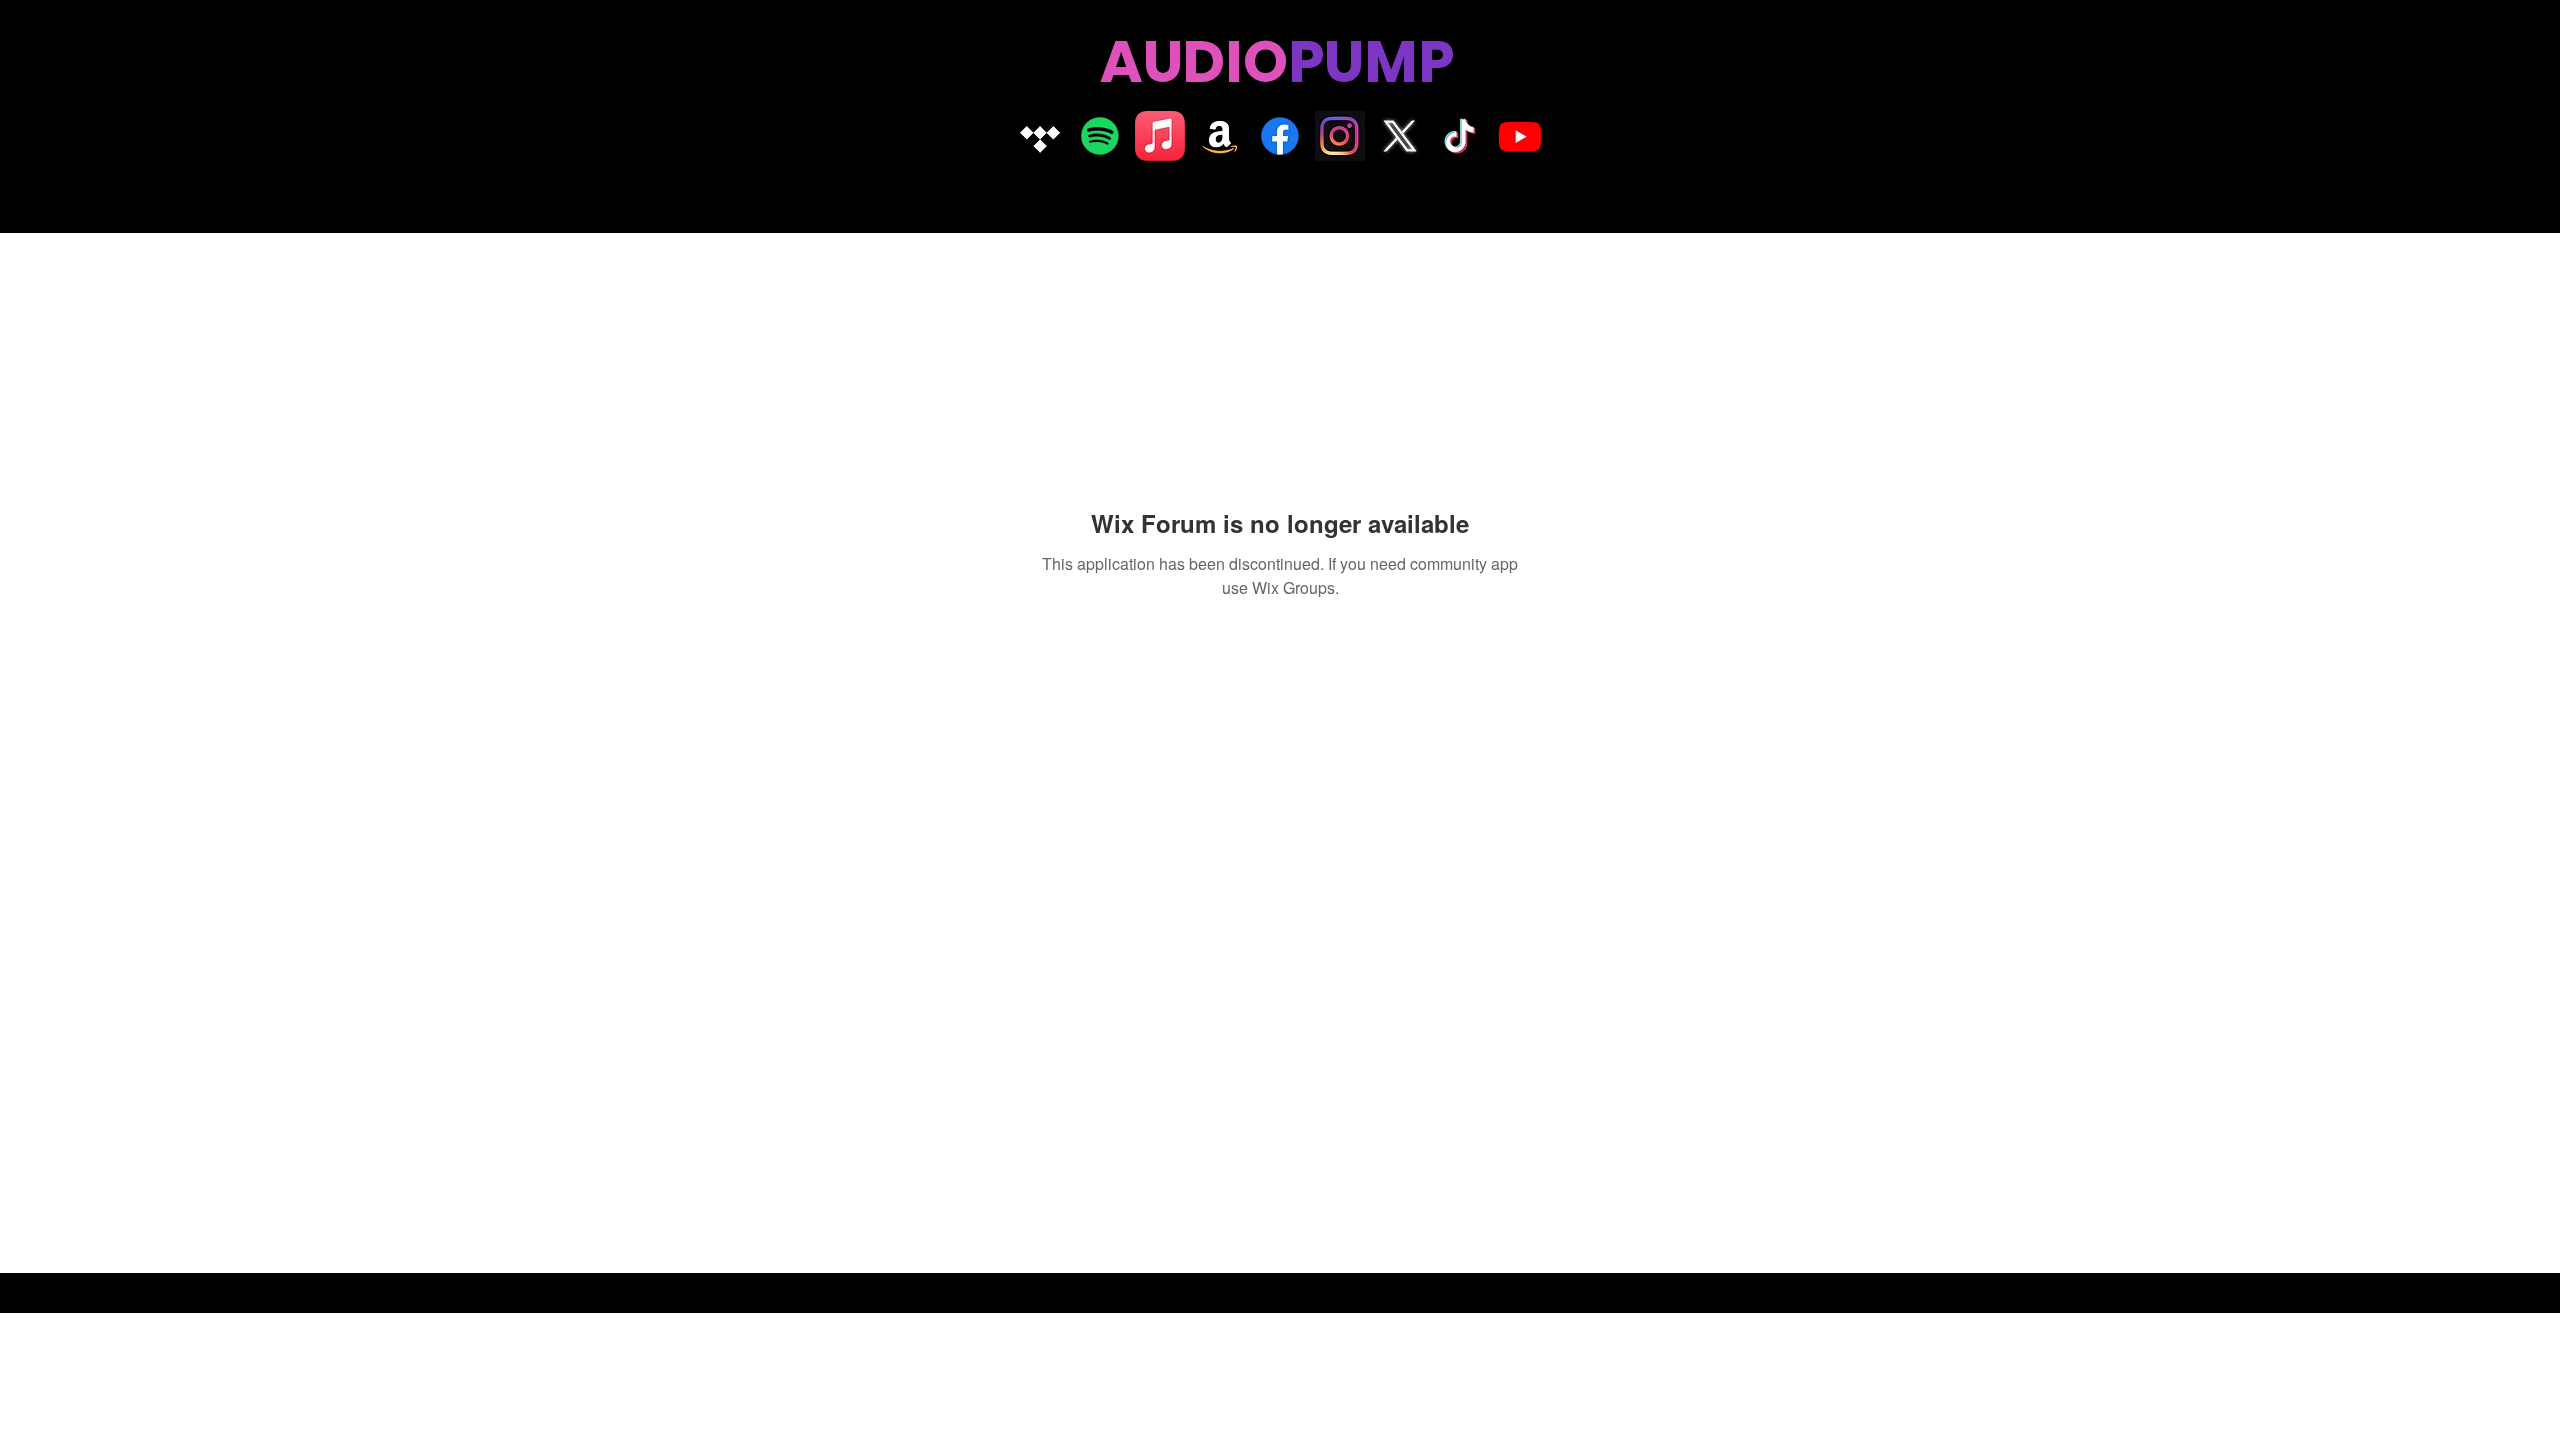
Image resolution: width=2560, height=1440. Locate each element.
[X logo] (1400, 136)
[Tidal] (1040, 136)
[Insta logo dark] (1340, 136)
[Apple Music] (1160, 136)
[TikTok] (1460, 136)
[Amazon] (1220, 136)
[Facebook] (1280, 136)
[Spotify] (1100, 136)
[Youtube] (1520, 136)
